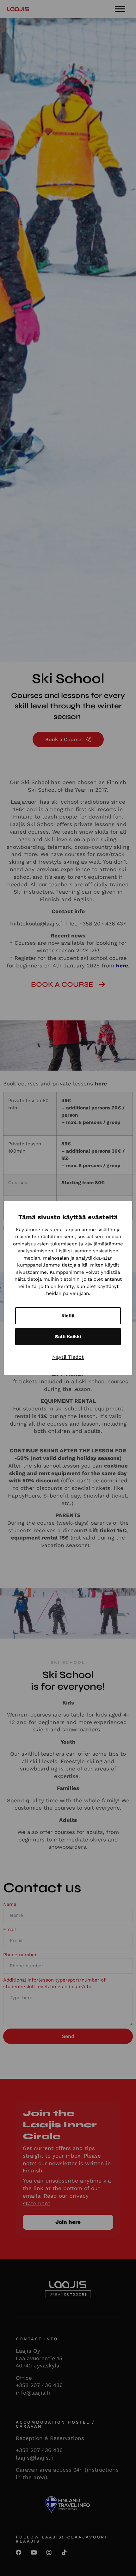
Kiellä (68, 1316)
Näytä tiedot (68, 1357)
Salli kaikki (68, 1337)
